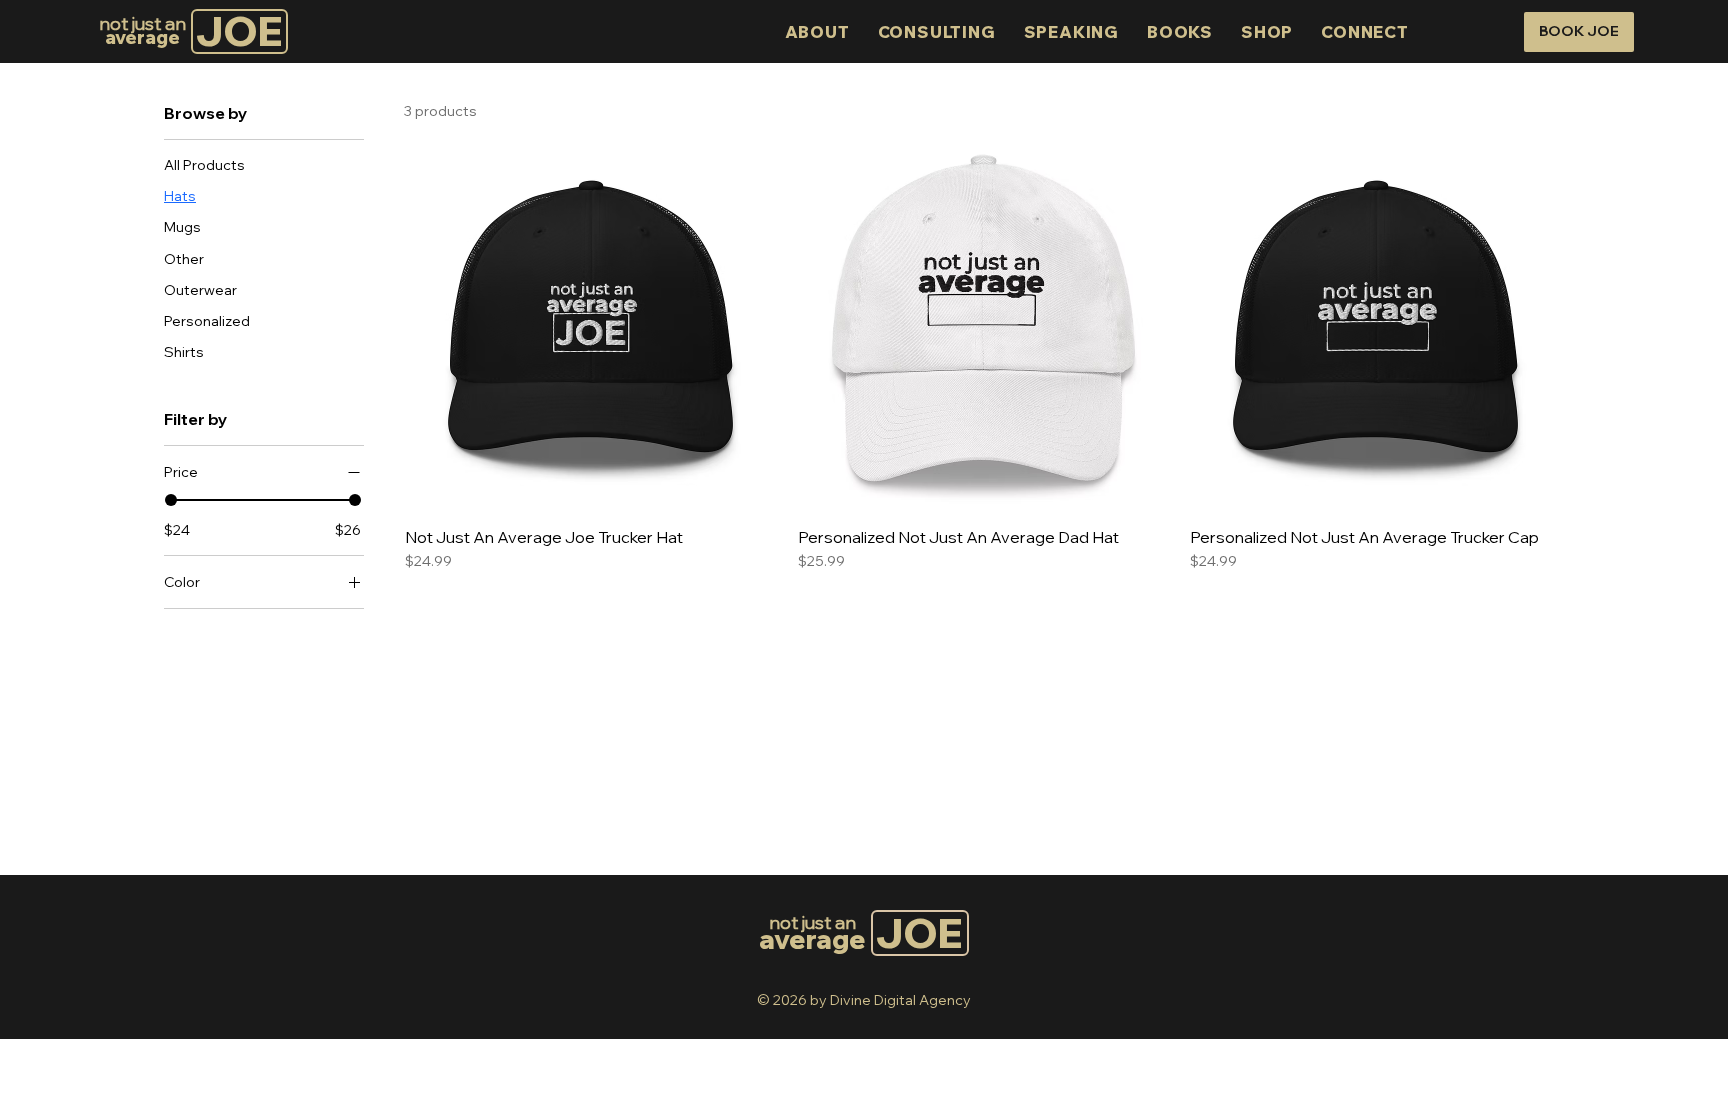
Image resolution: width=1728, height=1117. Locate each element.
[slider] (171, 500)
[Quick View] (591, 324)
